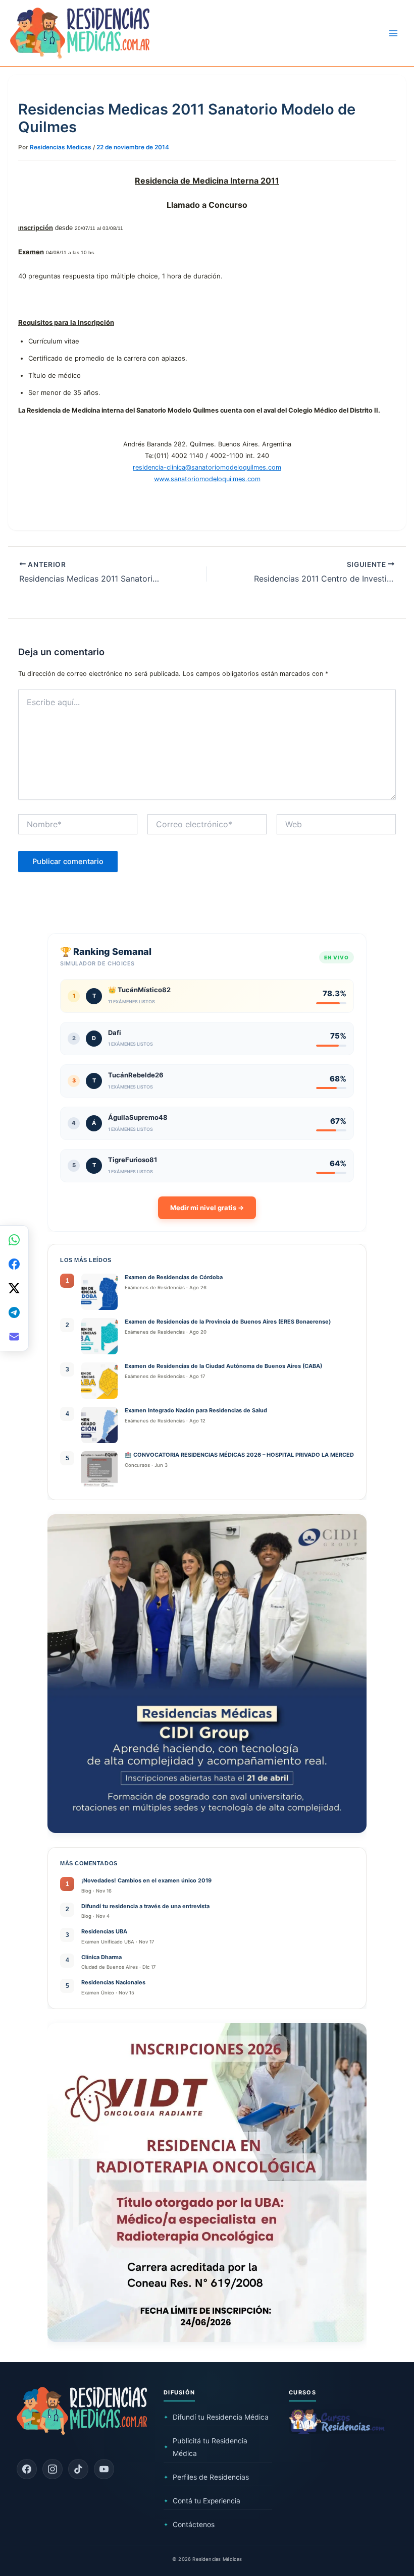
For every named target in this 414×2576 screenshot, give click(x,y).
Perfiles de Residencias (206, 2477)
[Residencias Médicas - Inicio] (80, 33)
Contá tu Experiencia (202, 2501)
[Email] (14, 1337)
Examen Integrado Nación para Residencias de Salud (197, 1410)
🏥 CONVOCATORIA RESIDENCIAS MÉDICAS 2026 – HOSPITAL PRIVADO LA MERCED (239, 1455)
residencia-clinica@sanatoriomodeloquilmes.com (207, 467)
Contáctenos (189, 2525)
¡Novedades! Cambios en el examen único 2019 (146, 1880)
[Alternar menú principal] (393, 33)
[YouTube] (104, 2469)
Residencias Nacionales (113, 1982)
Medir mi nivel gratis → (207, 1208)
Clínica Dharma (101, 1957)
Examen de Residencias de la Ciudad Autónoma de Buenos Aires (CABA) (223, 1366)
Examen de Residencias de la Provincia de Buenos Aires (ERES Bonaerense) (228, 1322)
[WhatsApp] (14, 1240)
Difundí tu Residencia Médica (216, 2417)
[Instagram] (53, 2469)
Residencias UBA (104, 1931)
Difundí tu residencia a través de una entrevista (145, 1906)
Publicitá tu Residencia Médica (205, 2447)
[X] (14, 1288)
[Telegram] (14, 1312)
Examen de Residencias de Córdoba (174, 1277)
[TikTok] (78, 2469)
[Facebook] (27, 2469)
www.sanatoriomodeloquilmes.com (207, 479)
